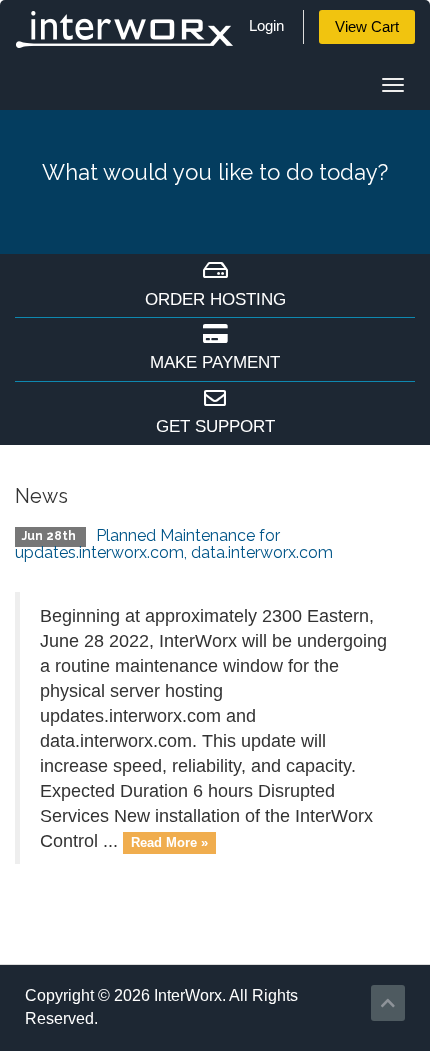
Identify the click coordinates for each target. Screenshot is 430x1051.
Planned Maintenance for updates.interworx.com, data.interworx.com (174, 544)
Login (266, 25)
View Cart (367, 26)
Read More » (169, 842)
